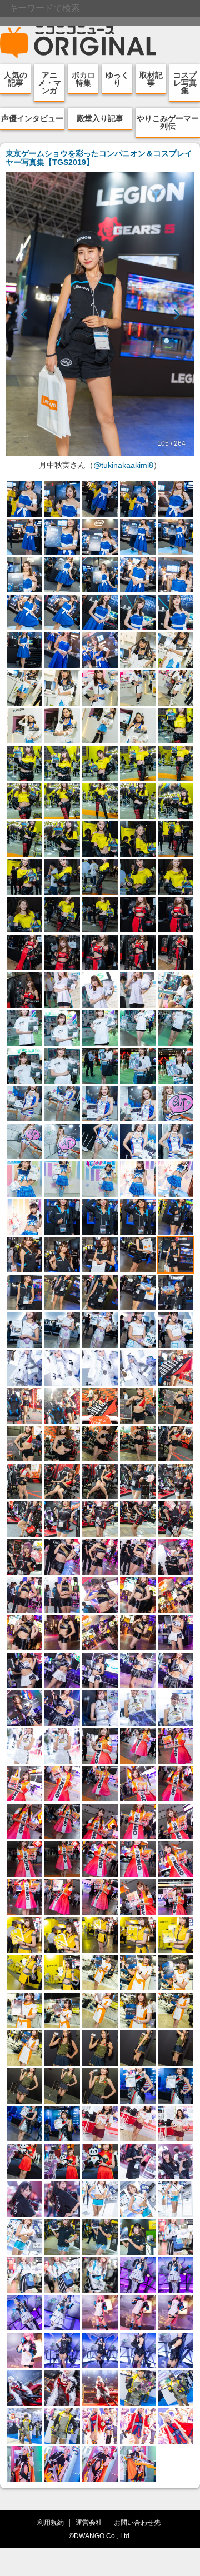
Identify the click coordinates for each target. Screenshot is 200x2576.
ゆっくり (117, 79)
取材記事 (151, 79)
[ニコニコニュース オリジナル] (78, 42)
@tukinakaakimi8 (123, 465)
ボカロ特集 (83, 79)
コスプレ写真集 (185, 83)
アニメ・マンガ (49, 83)
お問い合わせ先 (137, 2522)
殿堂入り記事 (100, 118)
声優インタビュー (32, 118)
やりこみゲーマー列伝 (168, 122)
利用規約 (51, 2522)
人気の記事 (16, 79)
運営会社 (89, 2522)
